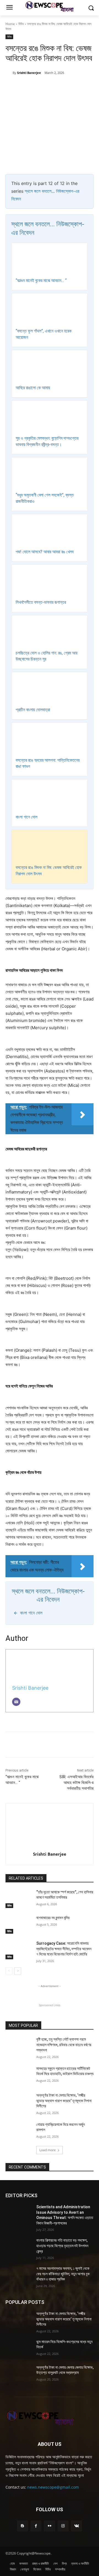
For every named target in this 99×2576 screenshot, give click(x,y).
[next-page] (18, 1971)
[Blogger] (22, 2526)
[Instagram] (63, 2526)
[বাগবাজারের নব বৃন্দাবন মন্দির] (19, 1924)
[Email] (16, 1702)
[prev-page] (9, 1971)
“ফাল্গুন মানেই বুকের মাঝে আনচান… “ (41, 281)
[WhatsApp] (66, 87)
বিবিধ (21, 24)
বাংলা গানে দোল (27, 817)
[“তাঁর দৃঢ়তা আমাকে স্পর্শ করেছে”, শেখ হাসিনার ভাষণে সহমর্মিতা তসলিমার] (19, 1899)
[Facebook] (28, 87)
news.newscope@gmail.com (53, 2487)
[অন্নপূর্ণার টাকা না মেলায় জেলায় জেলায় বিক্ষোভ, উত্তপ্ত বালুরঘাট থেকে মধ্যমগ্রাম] (19, 2374)
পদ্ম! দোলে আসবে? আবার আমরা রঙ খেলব (45, 552)
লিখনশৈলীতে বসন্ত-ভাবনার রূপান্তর (41, 602)
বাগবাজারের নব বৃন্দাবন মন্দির (53, 1918)
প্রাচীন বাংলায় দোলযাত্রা (33, 710)
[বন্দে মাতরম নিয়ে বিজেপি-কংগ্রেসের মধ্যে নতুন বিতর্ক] (19, 2348)
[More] (79, 87)
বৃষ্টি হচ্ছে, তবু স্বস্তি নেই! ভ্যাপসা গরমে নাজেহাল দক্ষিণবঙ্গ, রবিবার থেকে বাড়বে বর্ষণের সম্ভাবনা (64, 2045)
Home (10, 24)
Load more (48, 2150)
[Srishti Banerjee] (9, 73)
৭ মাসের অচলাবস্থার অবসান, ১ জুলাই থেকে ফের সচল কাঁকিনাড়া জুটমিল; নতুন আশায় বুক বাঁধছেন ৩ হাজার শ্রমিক (63, 2274)
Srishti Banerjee (29, 73)
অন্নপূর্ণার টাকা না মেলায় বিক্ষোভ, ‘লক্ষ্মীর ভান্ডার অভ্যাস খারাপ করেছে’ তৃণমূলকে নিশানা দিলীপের (64, 2101)
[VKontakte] (77, 2526)
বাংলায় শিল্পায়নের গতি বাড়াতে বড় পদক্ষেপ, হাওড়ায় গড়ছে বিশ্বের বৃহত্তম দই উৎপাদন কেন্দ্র (62, 2246)
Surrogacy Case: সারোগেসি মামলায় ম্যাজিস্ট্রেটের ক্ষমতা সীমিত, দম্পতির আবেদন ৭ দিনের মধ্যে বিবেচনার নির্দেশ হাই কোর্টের (64, 1949)
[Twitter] (41, 87)
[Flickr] (49, 2526)
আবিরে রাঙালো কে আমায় (33, 388)
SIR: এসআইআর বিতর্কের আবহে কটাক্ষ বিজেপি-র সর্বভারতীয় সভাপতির (76, 1783)
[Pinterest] (54, 87)
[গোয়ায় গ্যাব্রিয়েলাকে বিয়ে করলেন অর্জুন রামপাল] (19, 2131)
